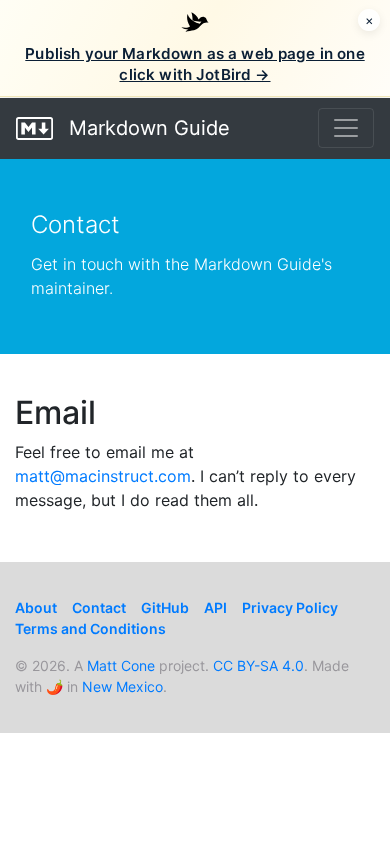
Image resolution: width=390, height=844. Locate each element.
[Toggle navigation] (346, 128)
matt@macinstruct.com (103, 476)
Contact (99, 607)
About (36, 607)
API (215, 607)
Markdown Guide (146, 128)
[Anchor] (112, 410)
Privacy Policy (290, 607)
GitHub (165, 607)
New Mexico (122, 686)
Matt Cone (121, 665)
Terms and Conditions (90, 628)
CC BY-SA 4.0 (258, 665)
